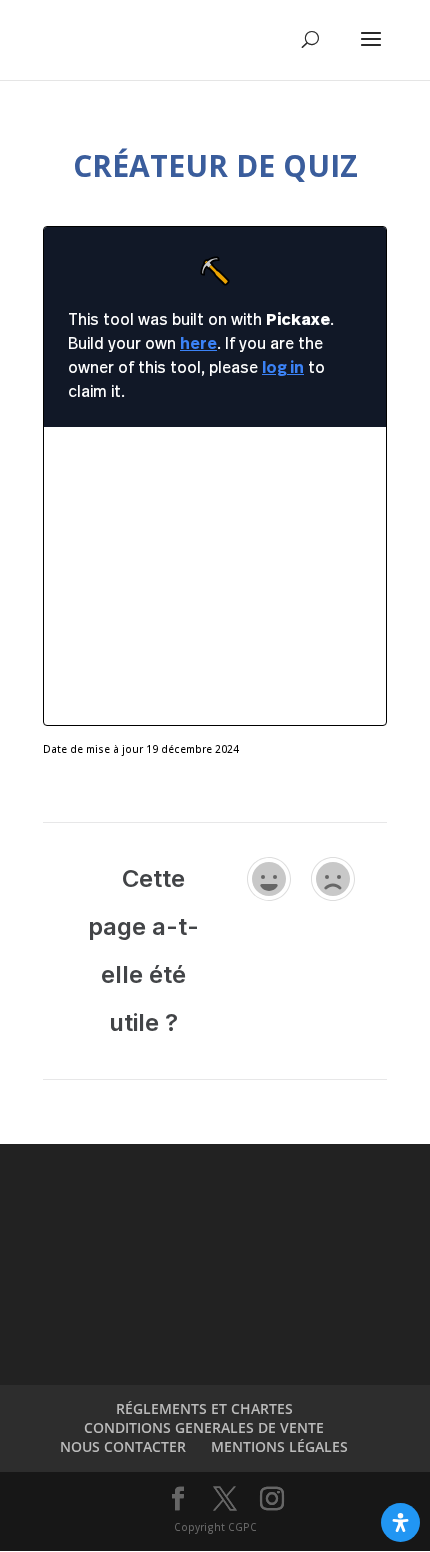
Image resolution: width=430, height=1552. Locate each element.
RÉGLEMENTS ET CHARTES (204, 1408)
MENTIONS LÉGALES (279, 1446)
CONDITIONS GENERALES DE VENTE (204, 1427)
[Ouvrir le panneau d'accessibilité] (400, 1522)
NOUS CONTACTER (123, 1446)
